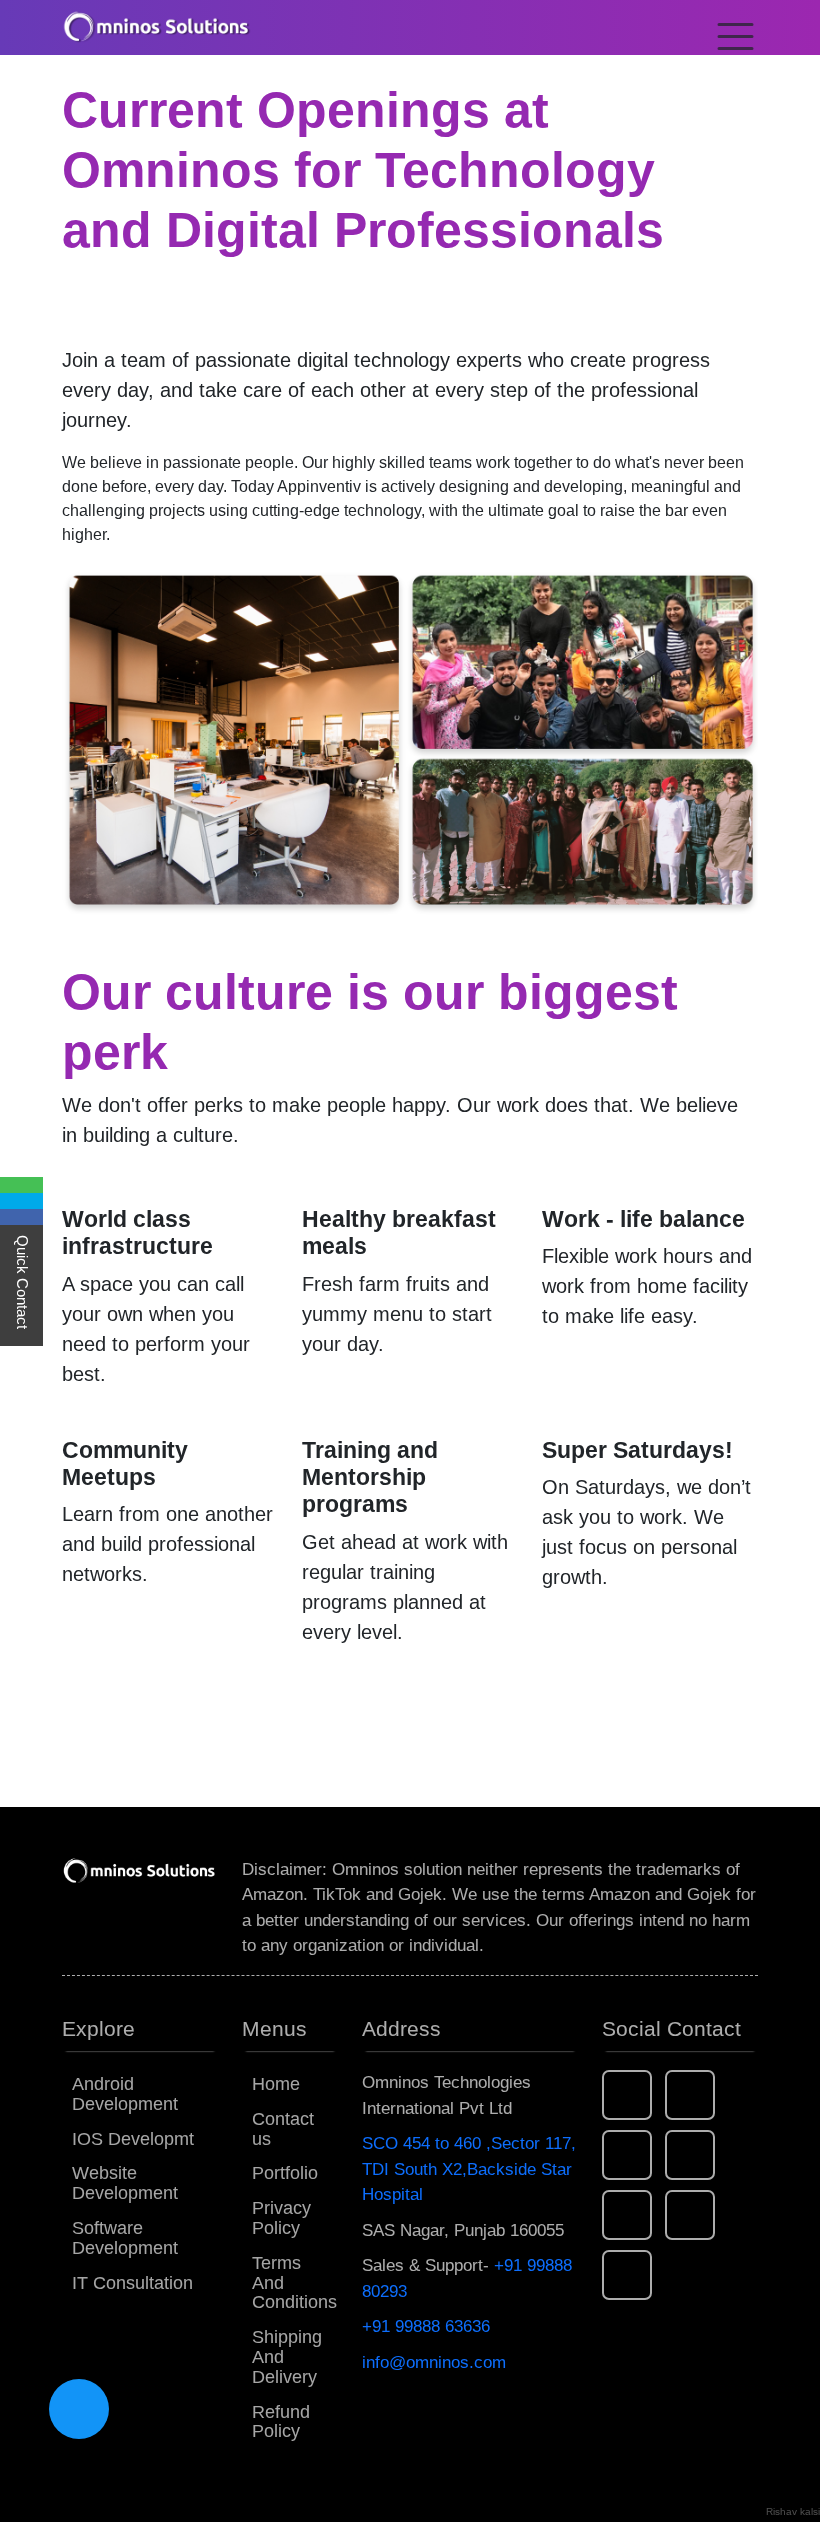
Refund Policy (281, 2422)
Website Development (125, 2183)
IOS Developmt (133, 2139)
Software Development (125, 2238)
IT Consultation (132, 2283)
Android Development (125, 2094)
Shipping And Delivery (287, 2357)
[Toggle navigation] (729, 27)
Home (276, 2084)
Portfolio (285, 2173)
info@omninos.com (434, 2362)
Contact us (283, 2129)
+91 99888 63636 (426, 2326)
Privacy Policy (281, 2218)
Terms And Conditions (294, 2283)
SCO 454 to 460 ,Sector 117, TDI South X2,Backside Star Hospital (469, 2169)
